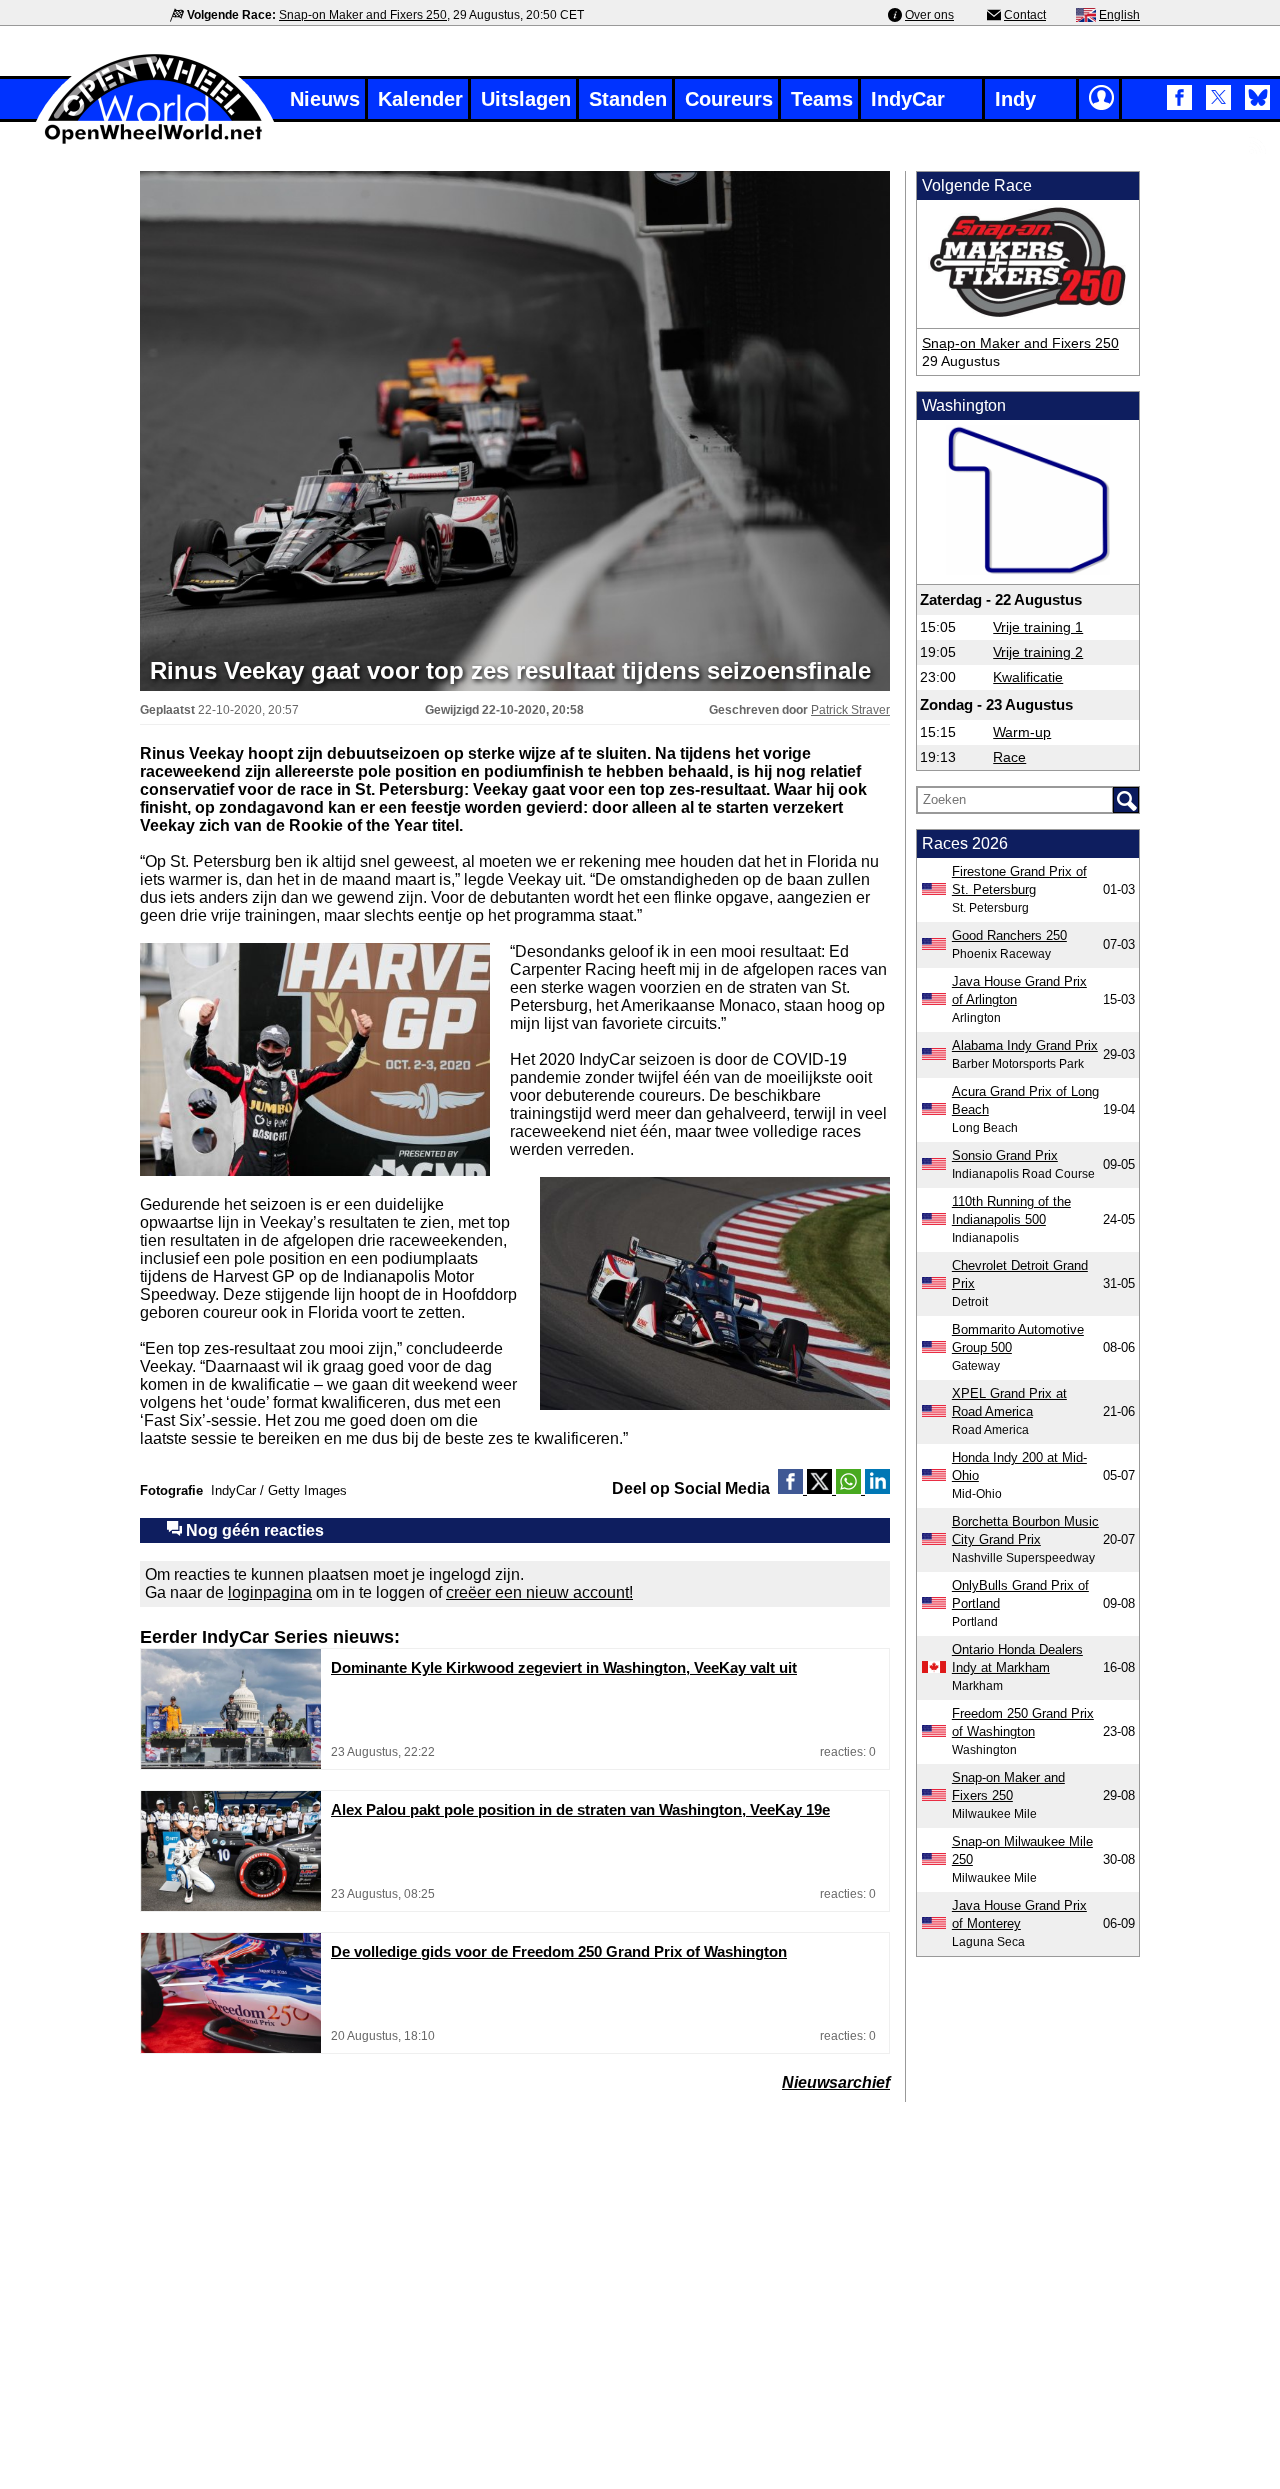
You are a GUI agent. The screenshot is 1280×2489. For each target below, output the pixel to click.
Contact (1025, 15)
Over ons (929, 15)
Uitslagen (526, 99)
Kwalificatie (1028, 677)
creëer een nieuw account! (539, 1592)
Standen (628, 99)
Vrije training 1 (1038, 627)
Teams (822, 99)
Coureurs (729, 99)
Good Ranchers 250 (1009, 935)
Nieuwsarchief (836, 2082)
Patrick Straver (850, 710)
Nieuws (325, 99)
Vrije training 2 (1038, 652)
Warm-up (1022, 732)
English (1119, 15)
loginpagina (270, 1592)
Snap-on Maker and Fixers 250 (363, 15)
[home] (155, 141)
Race (1009, 757)
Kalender (420, 99)
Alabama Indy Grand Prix (1025, 1045)
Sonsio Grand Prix (1005, 1155)
